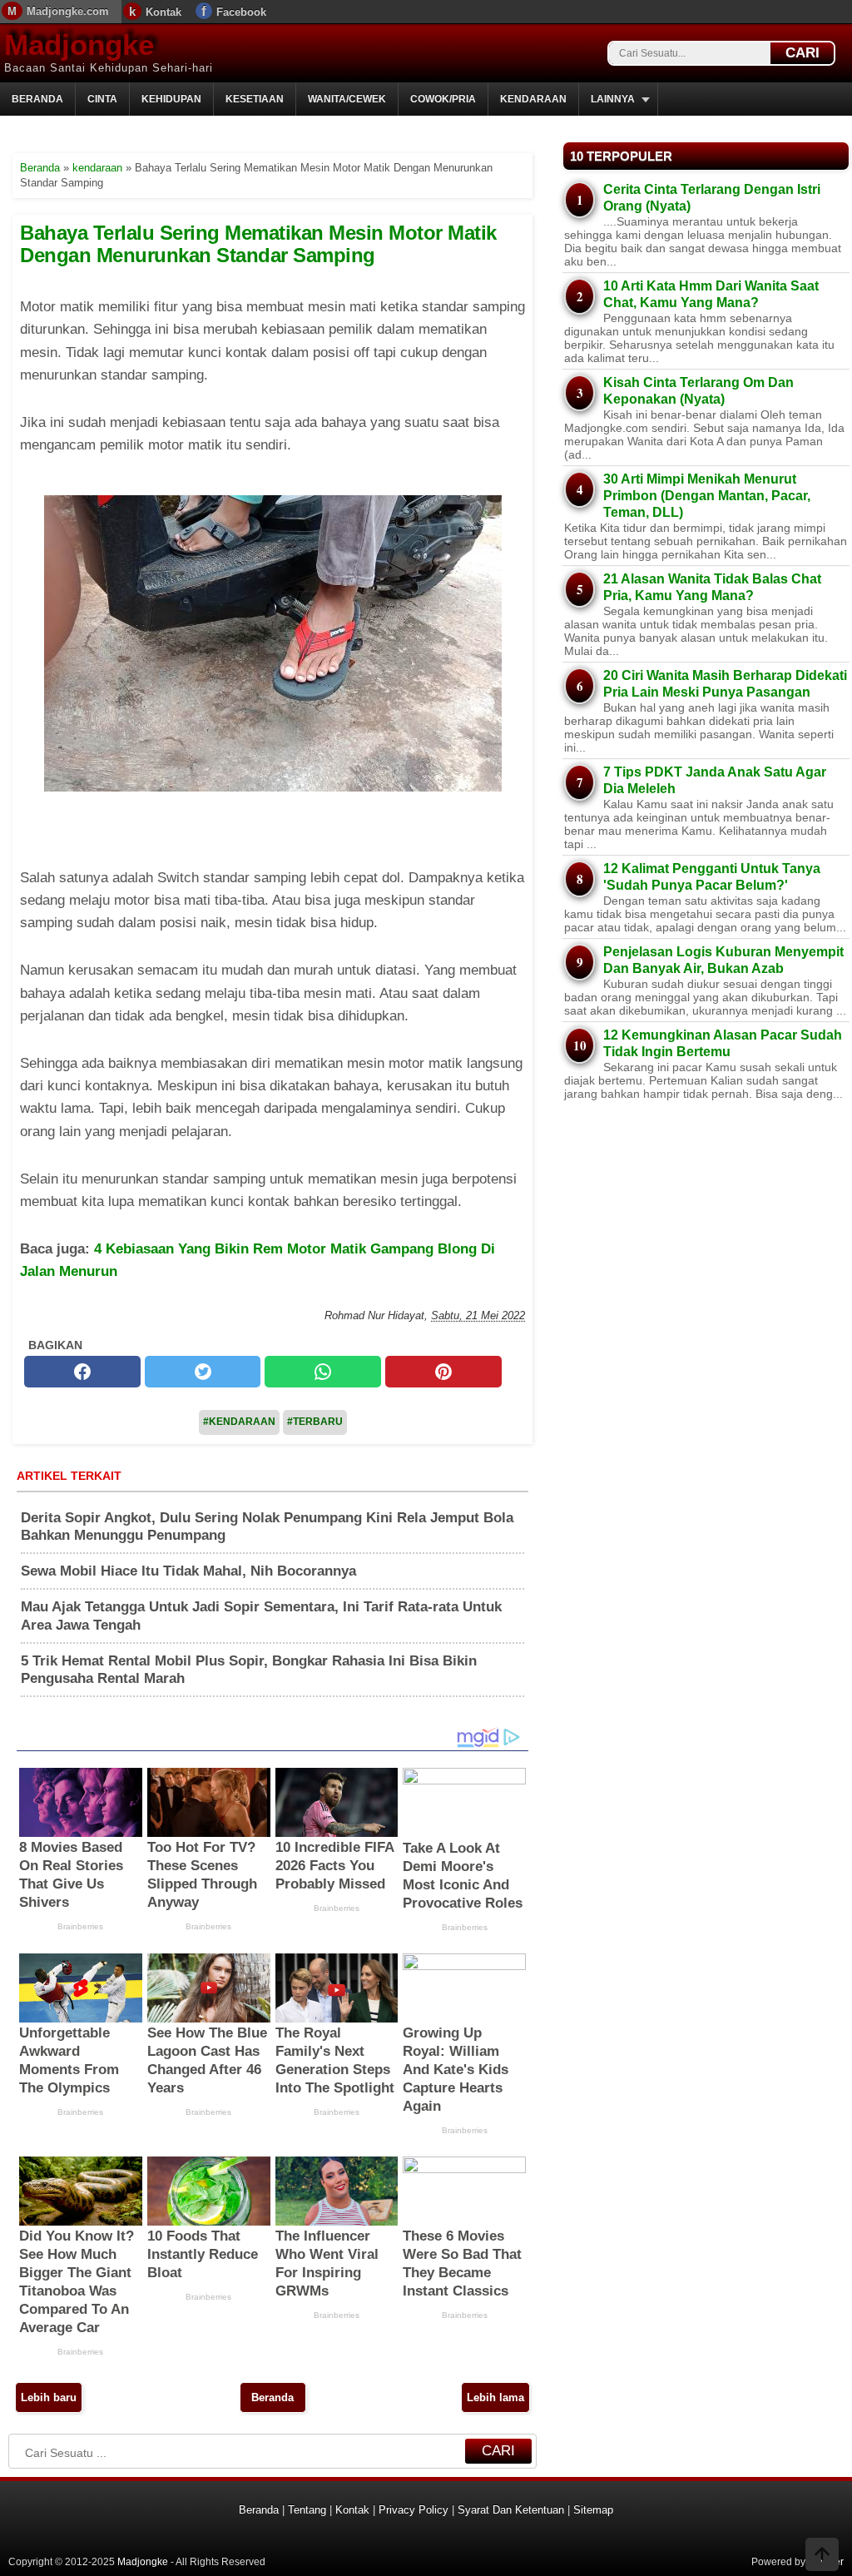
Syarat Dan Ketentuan (511, 2510)
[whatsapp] (323, 1372)
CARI (802, 53)
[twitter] (203, 1372)
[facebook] (82, 1372)
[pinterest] (443, 1372)
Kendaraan (533, 99)
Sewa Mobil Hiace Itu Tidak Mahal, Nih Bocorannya (188, 1571)
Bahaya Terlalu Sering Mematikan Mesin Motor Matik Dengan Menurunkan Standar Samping (258, 243)
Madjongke (79, 45)
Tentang (307, 2510)
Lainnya (613, 99)
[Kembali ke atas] (822, 2556)
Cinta (102, 99)
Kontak (163, 12)
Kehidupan (171, 99)
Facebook (241, 12)
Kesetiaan (255, 99)
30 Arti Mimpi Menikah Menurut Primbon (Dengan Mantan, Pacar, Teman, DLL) (707, 496)
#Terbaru (315, 1422)
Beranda (37, 99)
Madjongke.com (68, 11)
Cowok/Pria (443, 99)
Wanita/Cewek (347, 99)
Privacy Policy (414, 2510)
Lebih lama (495, 2397)
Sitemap (593, 2510)
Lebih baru (49, 2397)
